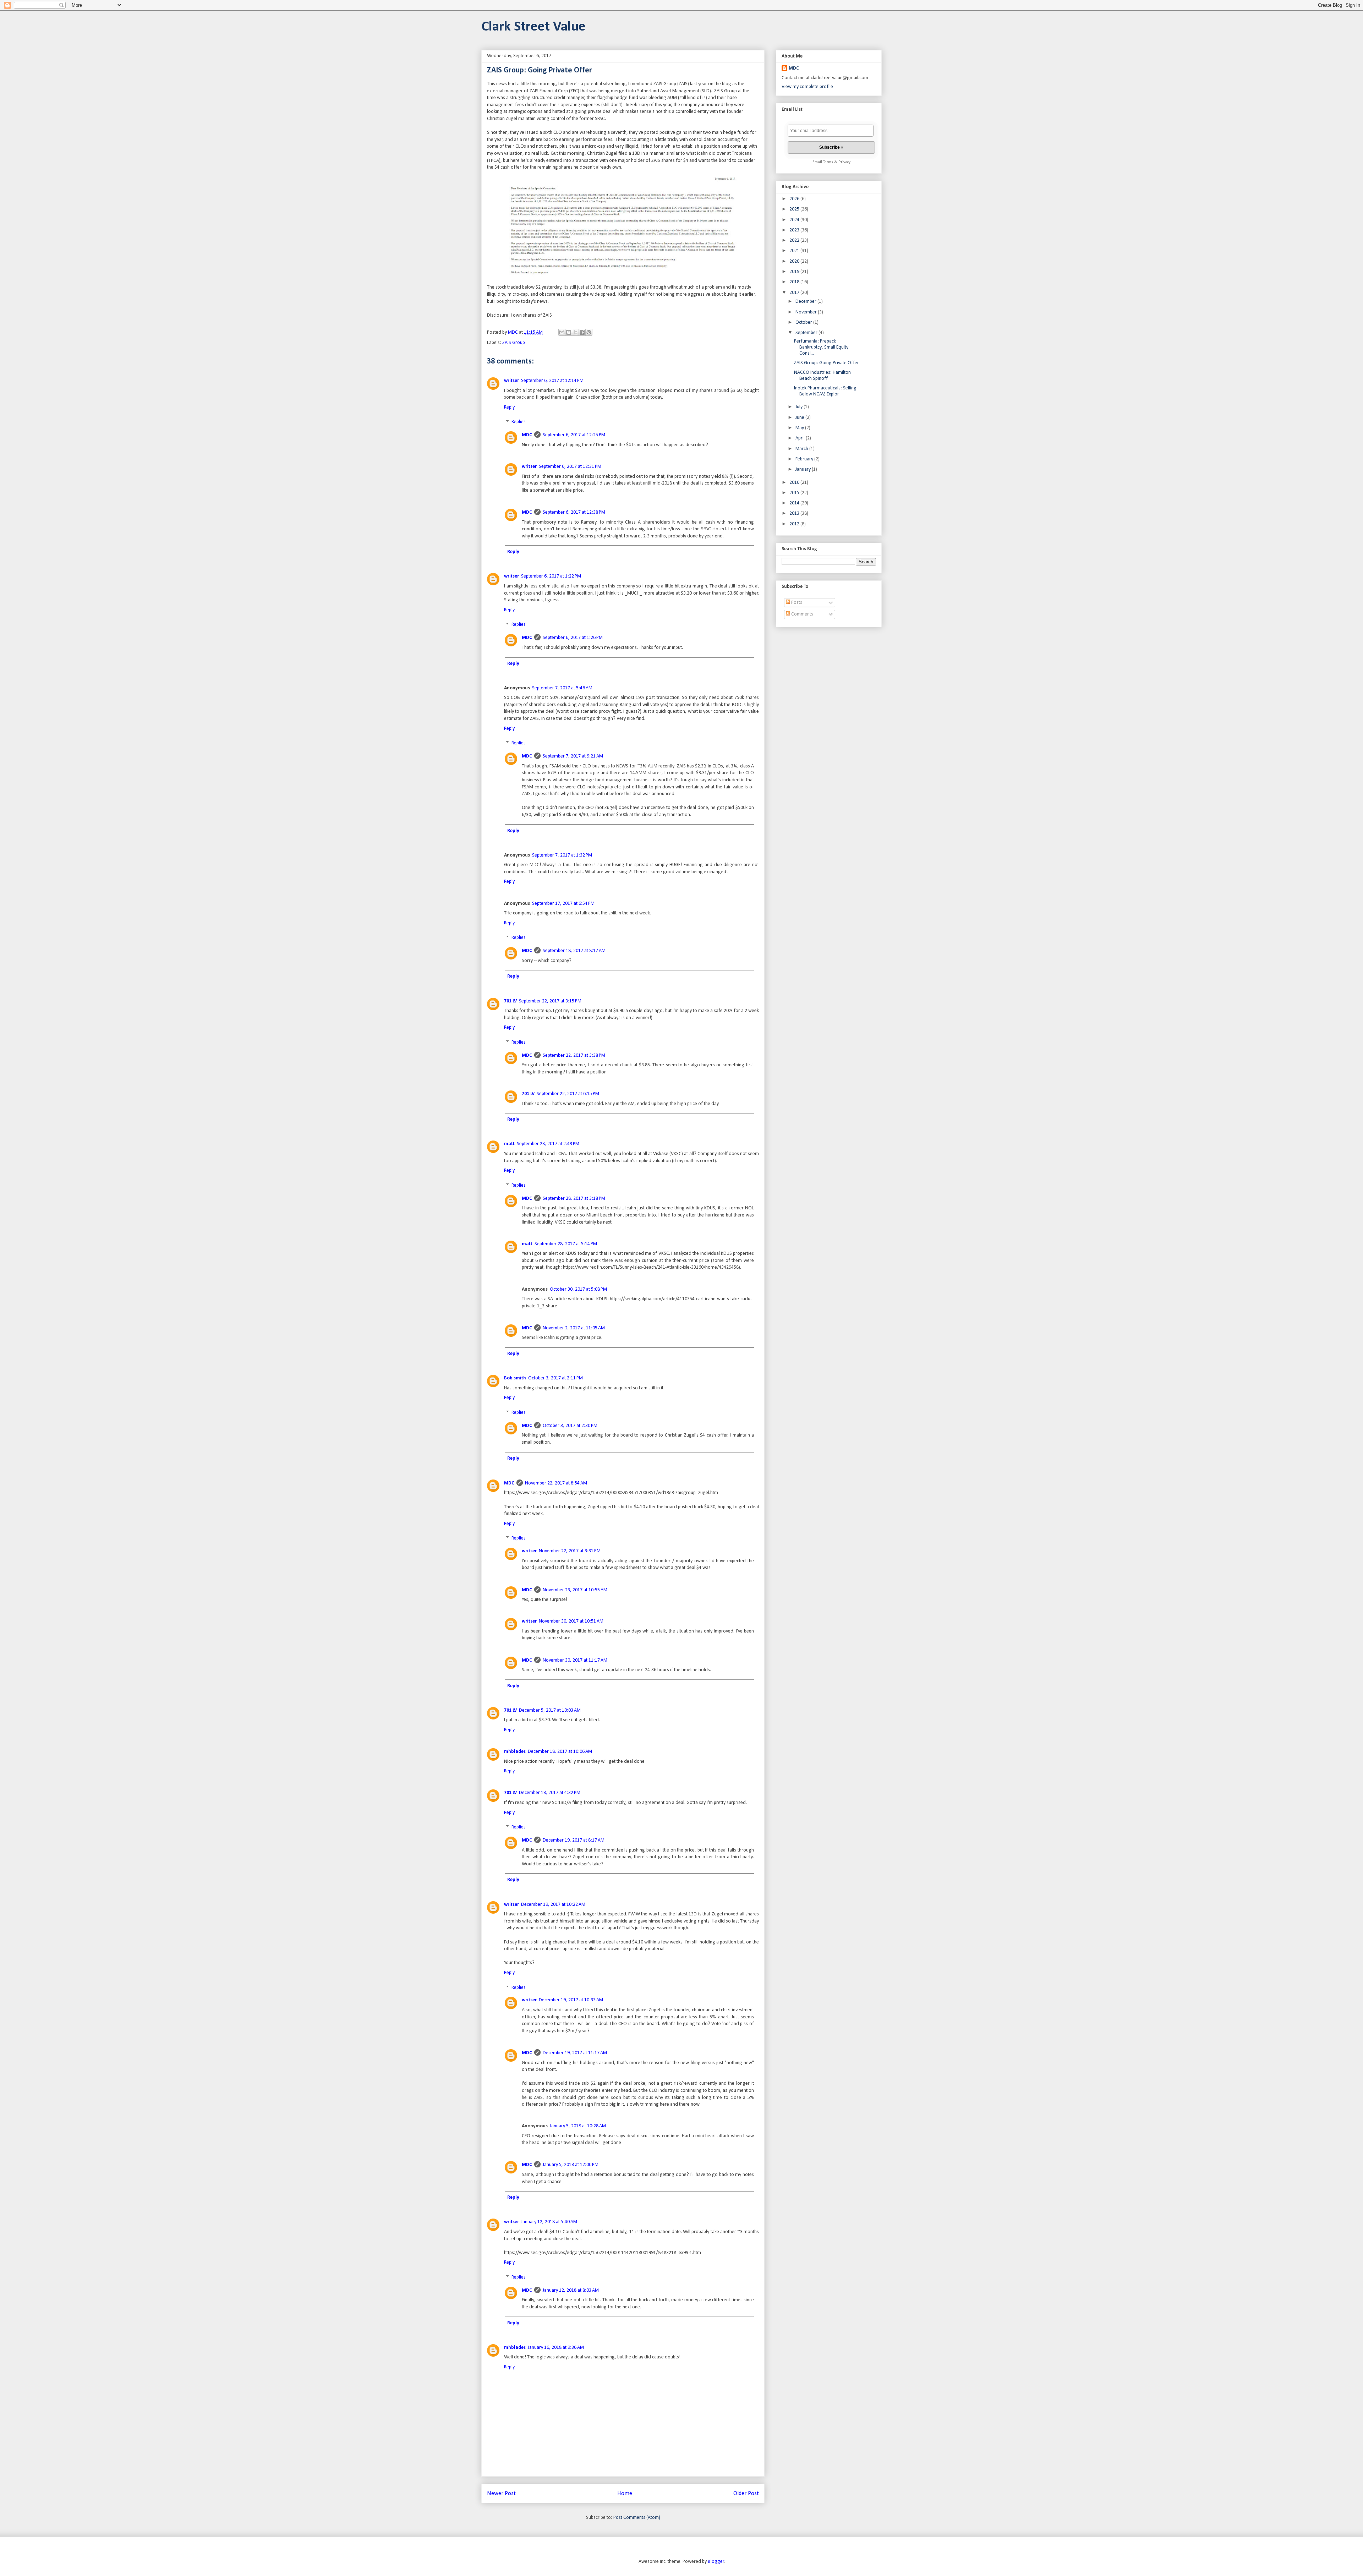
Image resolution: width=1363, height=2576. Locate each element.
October (804, 322)
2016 (795, 483)
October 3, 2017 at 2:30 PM (570, 1426)
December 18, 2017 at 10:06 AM (560, 1752)
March (802, 449)
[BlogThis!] (569, 332)
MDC (527, 435)
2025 (795, 209)
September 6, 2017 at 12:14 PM (552, 381)
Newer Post (501, 2493)
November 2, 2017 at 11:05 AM (574, 1328)
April (801, 438)
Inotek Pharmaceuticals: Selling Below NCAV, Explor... (825, 391)
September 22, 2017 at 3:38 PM (574, 1055)
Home (625, 2493)
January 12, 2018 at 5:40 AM (549, 2222)
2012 (795, 524)
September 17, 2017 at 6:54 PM (563, 904)
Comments (802, 614)
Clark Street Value (533, 27)
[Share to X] (575, 332)
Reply (509, 407)
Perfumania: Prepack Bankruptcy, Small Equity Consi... (821, 347)
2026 (795, 199)
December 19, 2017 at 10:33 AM (571, 2000)
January (804, 469)
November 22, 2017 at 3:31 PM (570, 1551)
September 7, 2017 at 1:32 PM (562, 855)
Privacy (844, 162)
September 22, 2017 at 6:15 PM (568, 1094)
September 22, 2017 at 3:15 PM (550, 1001)
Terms (828, 162)
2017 (795, 293)
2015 (795, 493)
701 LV (510, 1001)
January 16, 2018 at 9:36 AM (556, 2348)
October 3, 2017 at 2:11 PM (555, 1378)
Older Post (746, 2493)
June (800, 418)
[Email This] (562, 332)
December (806, 302)
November (807, 312)
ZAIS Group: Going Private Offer (826, 363)
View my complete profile (807, 87)
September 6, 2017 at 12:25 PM (574, 435)
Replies (519, 422)
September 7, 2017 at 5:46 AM (562, 688)
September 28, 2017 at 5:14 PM (566, 1244)
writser (511, 381)
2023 (795, 230)
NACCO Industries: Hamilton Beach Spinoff (822, 376)
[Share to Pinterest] (589, 332)
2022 (795, 240)
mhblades (515, 1752)
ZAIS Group (514, 343)
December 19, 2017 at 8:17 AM (574, 1840)
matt (509, 1144)
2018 (795, 282)
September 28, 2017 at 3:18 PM (574, 1199)
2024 (795, 220)
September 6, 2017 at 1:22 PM (551, 576)
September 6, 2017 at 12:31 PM (570, 467)
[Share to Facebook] (582, 332)
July (800, 407)
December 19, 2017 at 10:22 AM (553, 1905)
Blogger (716, 2562)
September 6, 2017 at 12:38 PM (574, 512)
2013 (795, 513)
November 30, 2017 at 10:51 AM (571, 1621)
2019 (795, 272)
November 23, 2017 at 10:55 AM (575, 1590)
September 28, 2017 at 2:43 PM (548, 1144)
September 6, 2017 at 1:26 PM (573, 638)
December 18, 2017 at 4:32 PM (550, 1793)
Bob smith (515, 1378)
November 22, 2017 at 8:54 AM (556, 1483)
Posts (796, 603)
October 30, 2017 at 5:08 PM (578, 1289)
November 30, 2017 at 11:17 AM (575, 1660)
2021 (795, 251)
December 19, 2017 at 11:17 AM (575, 2053)
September (807, 333)
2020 (795, 261)
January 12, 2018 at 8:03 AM (571, 2290)
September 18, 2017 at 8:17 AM (574, 951)
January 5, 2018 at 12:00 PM (571, 2165)
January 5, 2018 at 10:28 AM (578, 2126)
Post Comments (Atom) (637, 2518)
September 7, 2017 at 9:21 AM (573, 756)
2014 (795, 503)
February (805, 459)
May (800, 428)
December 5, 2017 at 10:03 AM (550, 1710)
